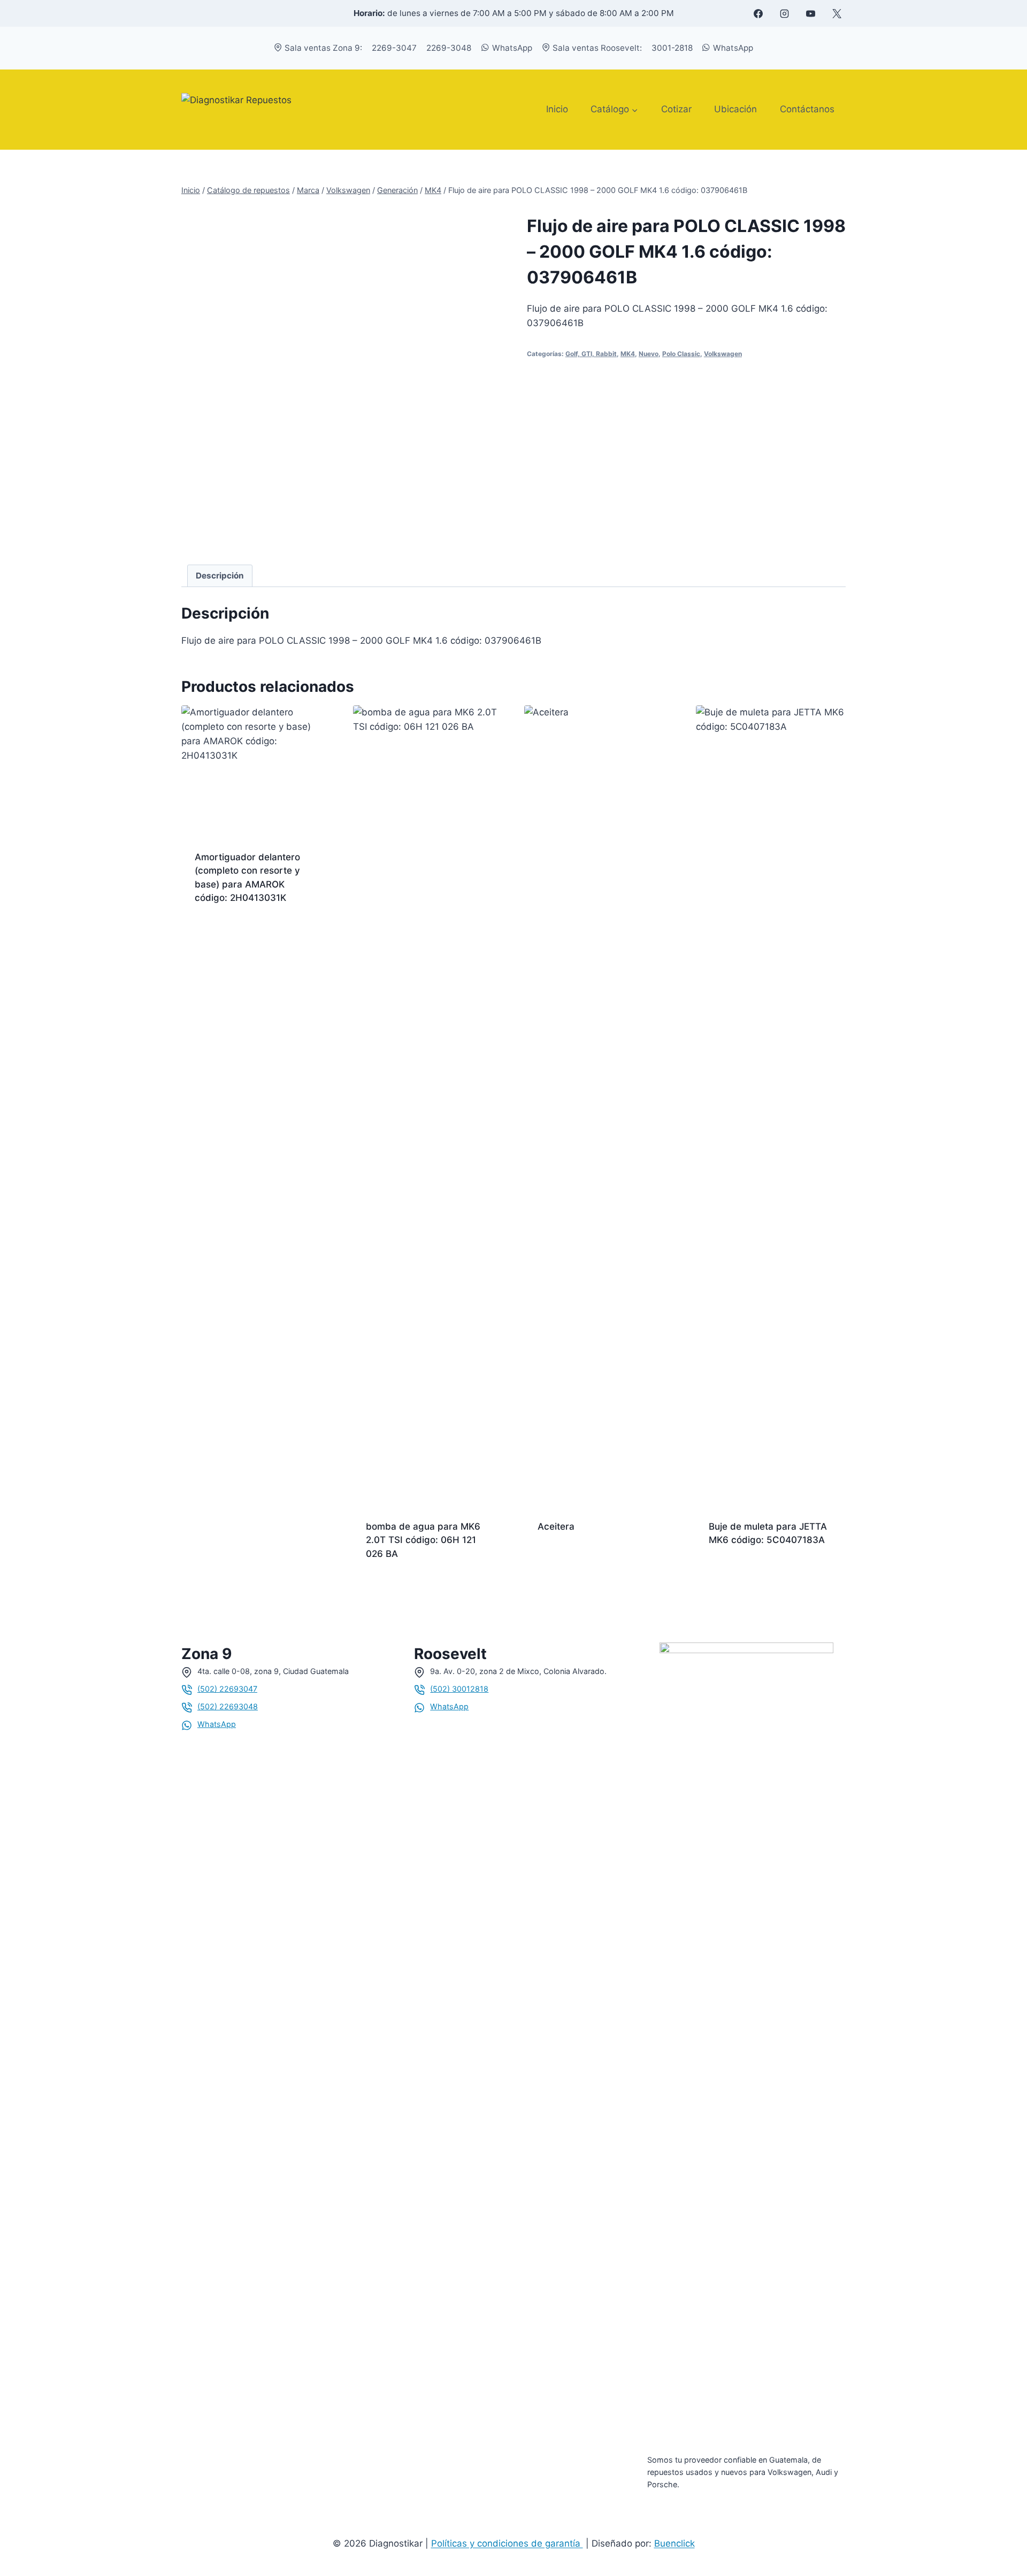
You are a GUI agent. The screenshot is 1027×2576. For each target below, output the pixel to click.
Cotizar (676, 109)
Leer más (214, 932)
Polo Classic (681, 354)
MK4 (628, 354)
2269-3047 (394, 48)
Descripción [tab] (220, 576)
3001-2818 (672, 48)
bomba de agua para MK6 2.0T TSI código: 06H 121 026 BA (423, 1540)
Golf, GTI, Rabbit (591, 354)
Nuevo (649, 354)
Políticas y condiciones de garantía (507, 2543)
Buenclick (675, 2543)
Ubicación (735, 109)
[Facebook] (758, 13)
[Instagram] (784, 13)
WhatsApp (512, 48)
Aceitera (556, 1526)
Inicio (557, 109)
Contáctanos (807, 109)
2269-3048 (449, 48)
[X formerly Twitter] (837, 13)
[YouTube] (810, 13)
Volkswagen (723, 354)
